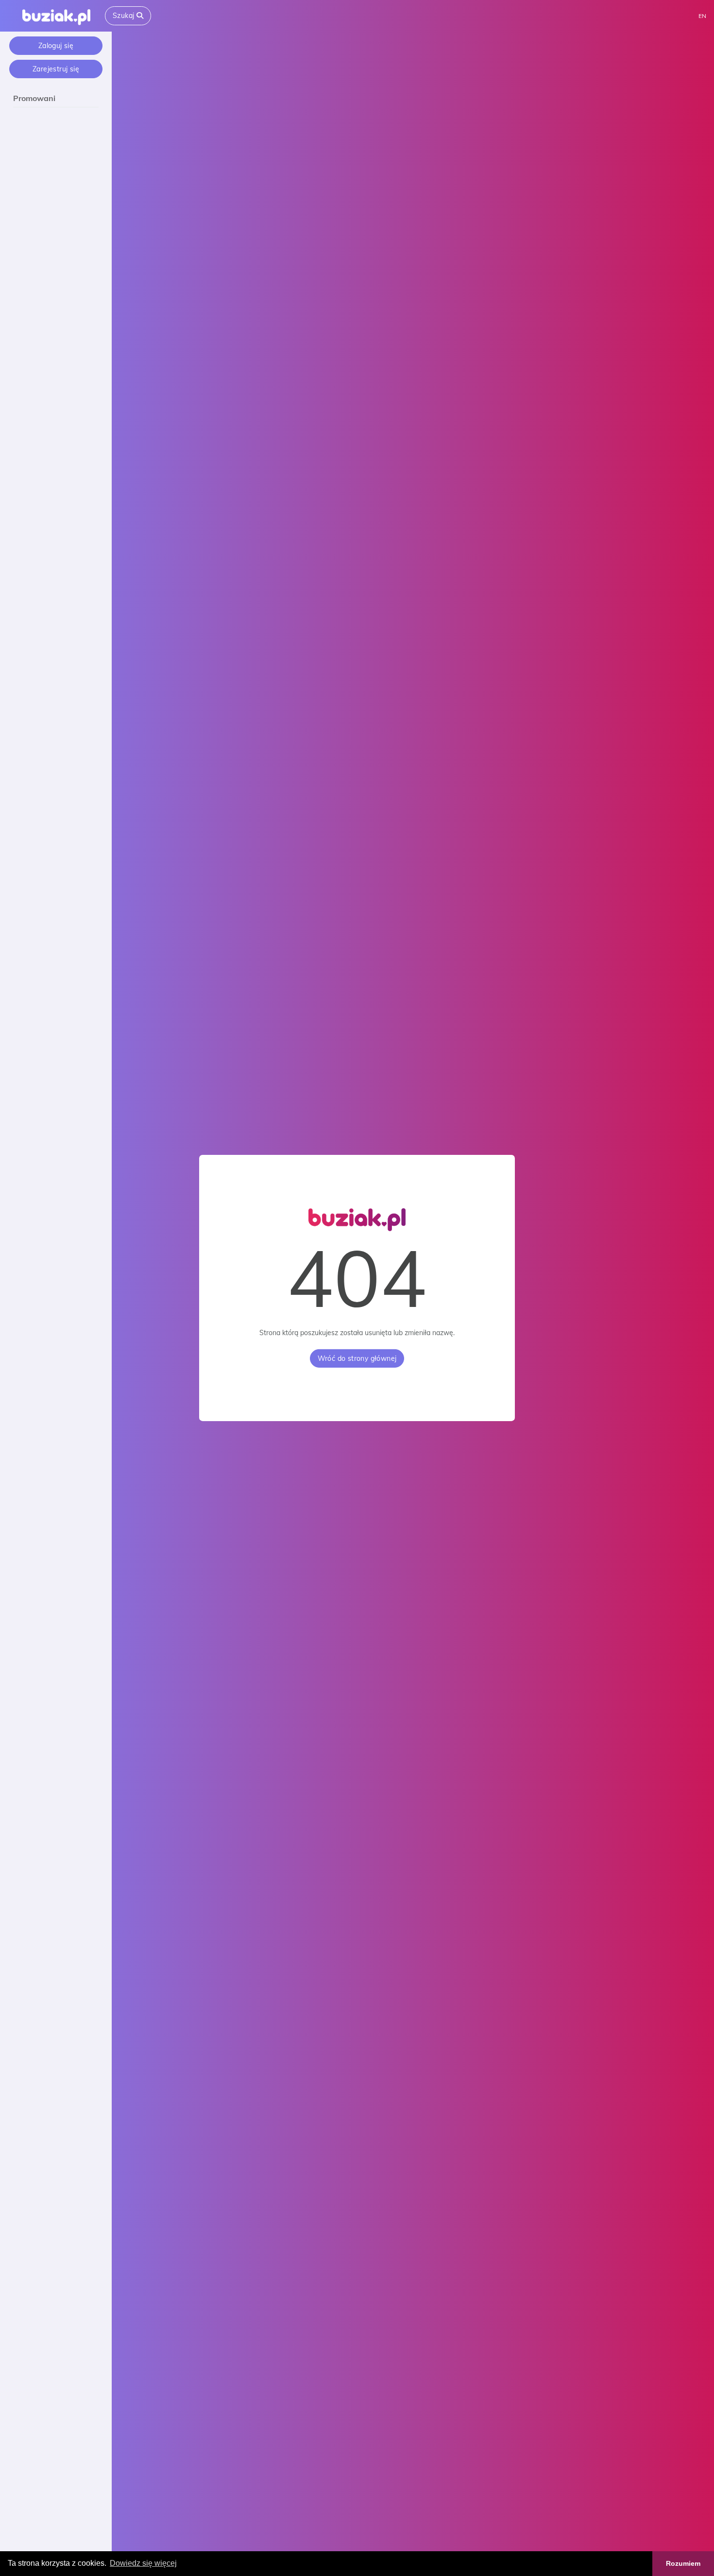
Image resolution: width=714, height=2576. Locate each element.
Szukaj (125, 16)
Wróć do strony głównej (357, 1358)
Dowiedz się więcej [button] (143, 2563)
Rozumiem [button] (683, 2563)
